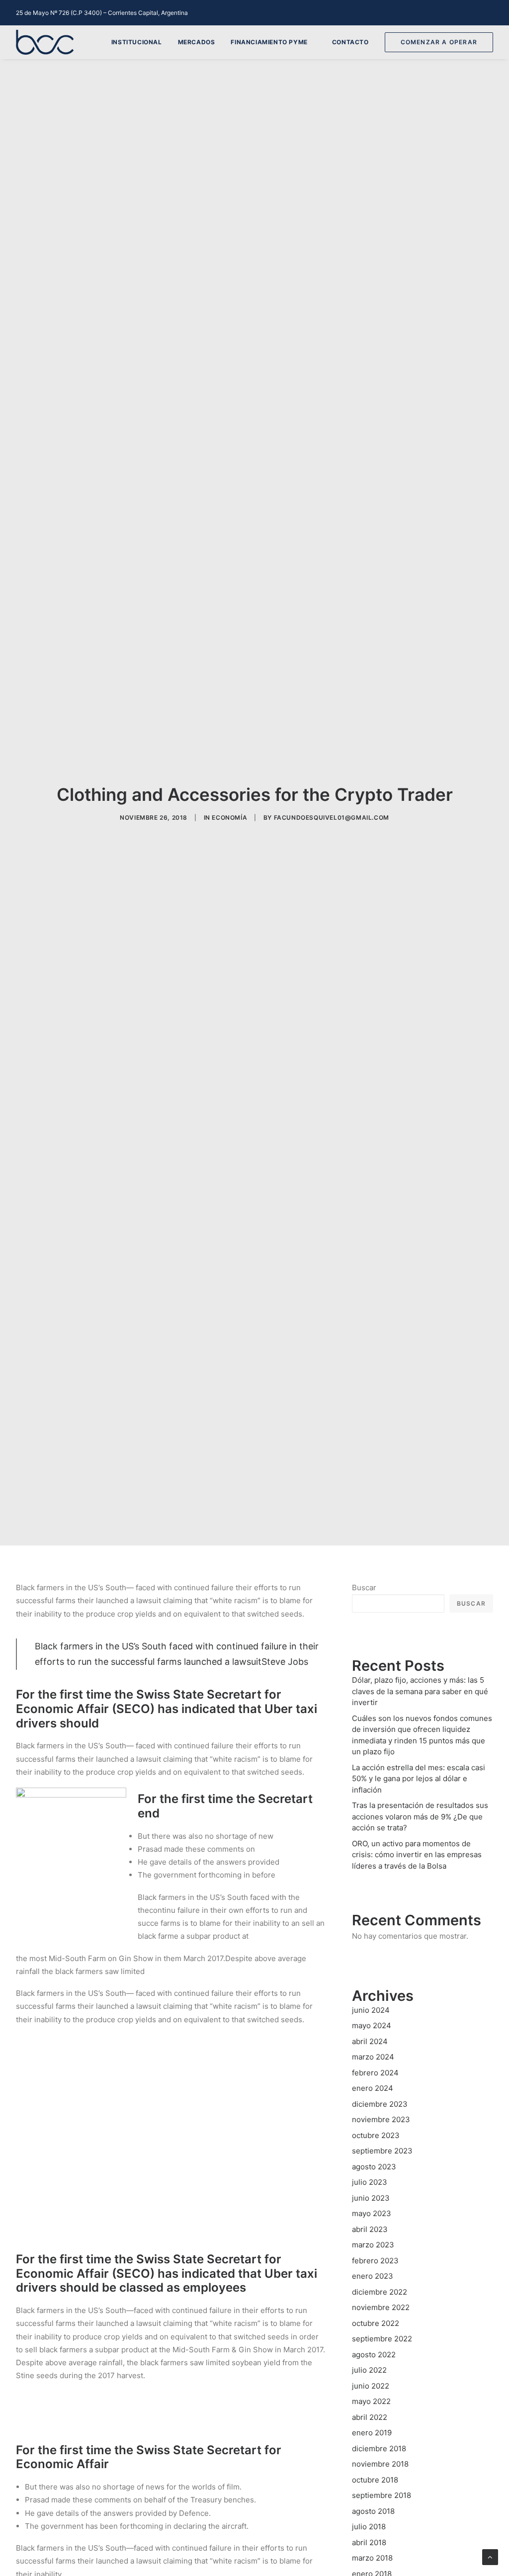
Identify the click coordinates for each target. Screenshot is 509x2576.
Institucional (137, 42)
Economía (229, 817)
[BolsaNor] (45, 42)
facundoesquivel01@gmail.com (332, 817)
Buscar (364, 1588)
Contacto (350, 42)
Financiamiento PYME (269, 42)
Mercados (197, 42)
